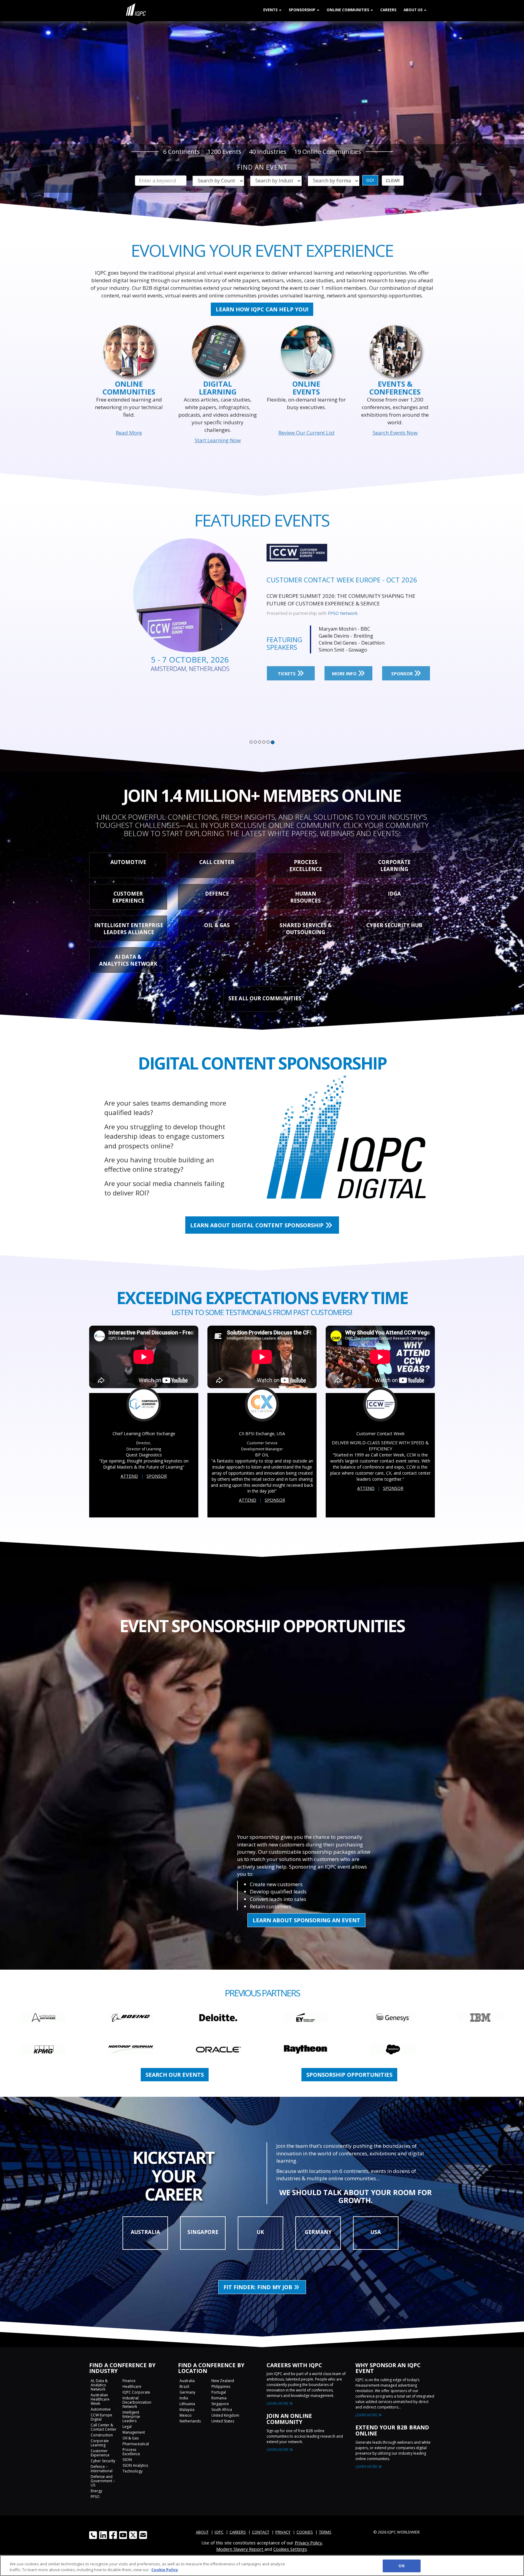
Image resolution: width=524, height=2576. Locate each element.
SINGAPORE (203, 2232)
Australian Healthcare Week (100, 2399)
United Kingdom (225, 2415)
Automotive (101, 2409)
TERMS (325, 2532)
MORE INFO (345, 666)
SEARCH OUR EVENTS (175, 2075)
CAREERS (238, 2532)
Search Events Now (395, 433)
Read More (129, 433)
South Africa (222, 2410)
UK (260, 2232)
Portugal (219, 2392)
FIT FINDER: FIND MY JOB (259, 2287)
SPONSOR (403, 666)
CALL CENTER (217, 862)
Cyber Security (103, 2461)
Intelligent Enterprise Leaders (131, 2417)
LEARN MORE (278, 2403)
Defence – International (102, 2469)
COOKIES (305, 2532)
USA (376, 2232)
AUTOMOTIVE (128, 862)
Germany (187, 2392)
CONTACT (261, 2532)
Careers (388, 10)
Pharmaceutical (136, 2444)
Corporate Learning (100, 2443)
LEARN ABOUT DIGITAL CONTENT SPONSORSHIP (258, 1225)
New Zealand (223, 2381)
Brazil (184, 2386)
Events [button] (271, 10)
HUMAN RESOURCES (306, 897)
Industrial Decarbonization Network (137, 2402)
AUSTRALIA (145, 2232)
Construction (102, 2435)
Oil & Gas (131, 2438)
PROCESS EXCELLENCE (306, 866)
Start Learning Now (218, 440)
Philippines (221, 2386)
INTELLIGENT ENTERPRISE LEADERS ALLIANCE (129, 929)
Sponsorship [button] (302, 10)
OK (401, 2566)
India (184, 2398)
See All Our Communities (265, 998)
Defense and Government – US (103, 2481)
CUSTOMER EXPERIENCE (128, 897)
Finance (129, 2381)
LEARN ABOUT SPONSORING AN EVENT (306, 1920)
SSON (127, 2460)
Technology (133, 2471)
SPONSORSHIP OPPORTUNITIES (349, 2075)
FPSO (95, 2497)
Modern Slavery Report (240, 2549)
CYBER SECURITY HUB (394, 925)
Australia (187, 2381)
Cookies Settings (290, 2549)
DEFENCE (217, 894)
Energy (96, 2491)
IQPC (219, 2532)
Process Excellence (131, 2452)
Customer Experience (100, 2453)
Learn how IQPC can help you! (262, 309)
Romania (219, 2398)
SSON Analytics (135, 2465)
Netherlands (190, 2421)
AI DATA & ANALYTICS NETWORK (128, 960)
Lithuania (187, 2404)
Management (134, 2432)
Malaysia (187, 2410)
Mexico (186, 2415)
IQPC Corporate (136, 2392)
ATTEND (129, 1476)
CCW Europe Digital (101, 2417)
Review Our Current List (306, 433)
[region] (262, 2566)
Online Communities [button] (348, 10)
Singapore (220, 2404)
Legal (127, 2427)
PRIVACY (283, 2532)
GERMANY (318, 2232)
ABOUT (202, 2532)
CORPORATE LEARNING (394, 866)
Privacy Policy (308, 2543)
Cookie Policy (165, 2570)
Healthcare (132, 2386)
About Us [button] (413, 10)
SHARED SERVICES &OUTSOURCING (306, 929)
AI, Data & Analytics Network (99, 2385)
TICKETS (287, 666)
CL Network (340, 606)
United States (223, 2421)
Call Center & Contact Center (104, 2427)
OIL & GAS (217, 925)
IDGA (394, 894)
